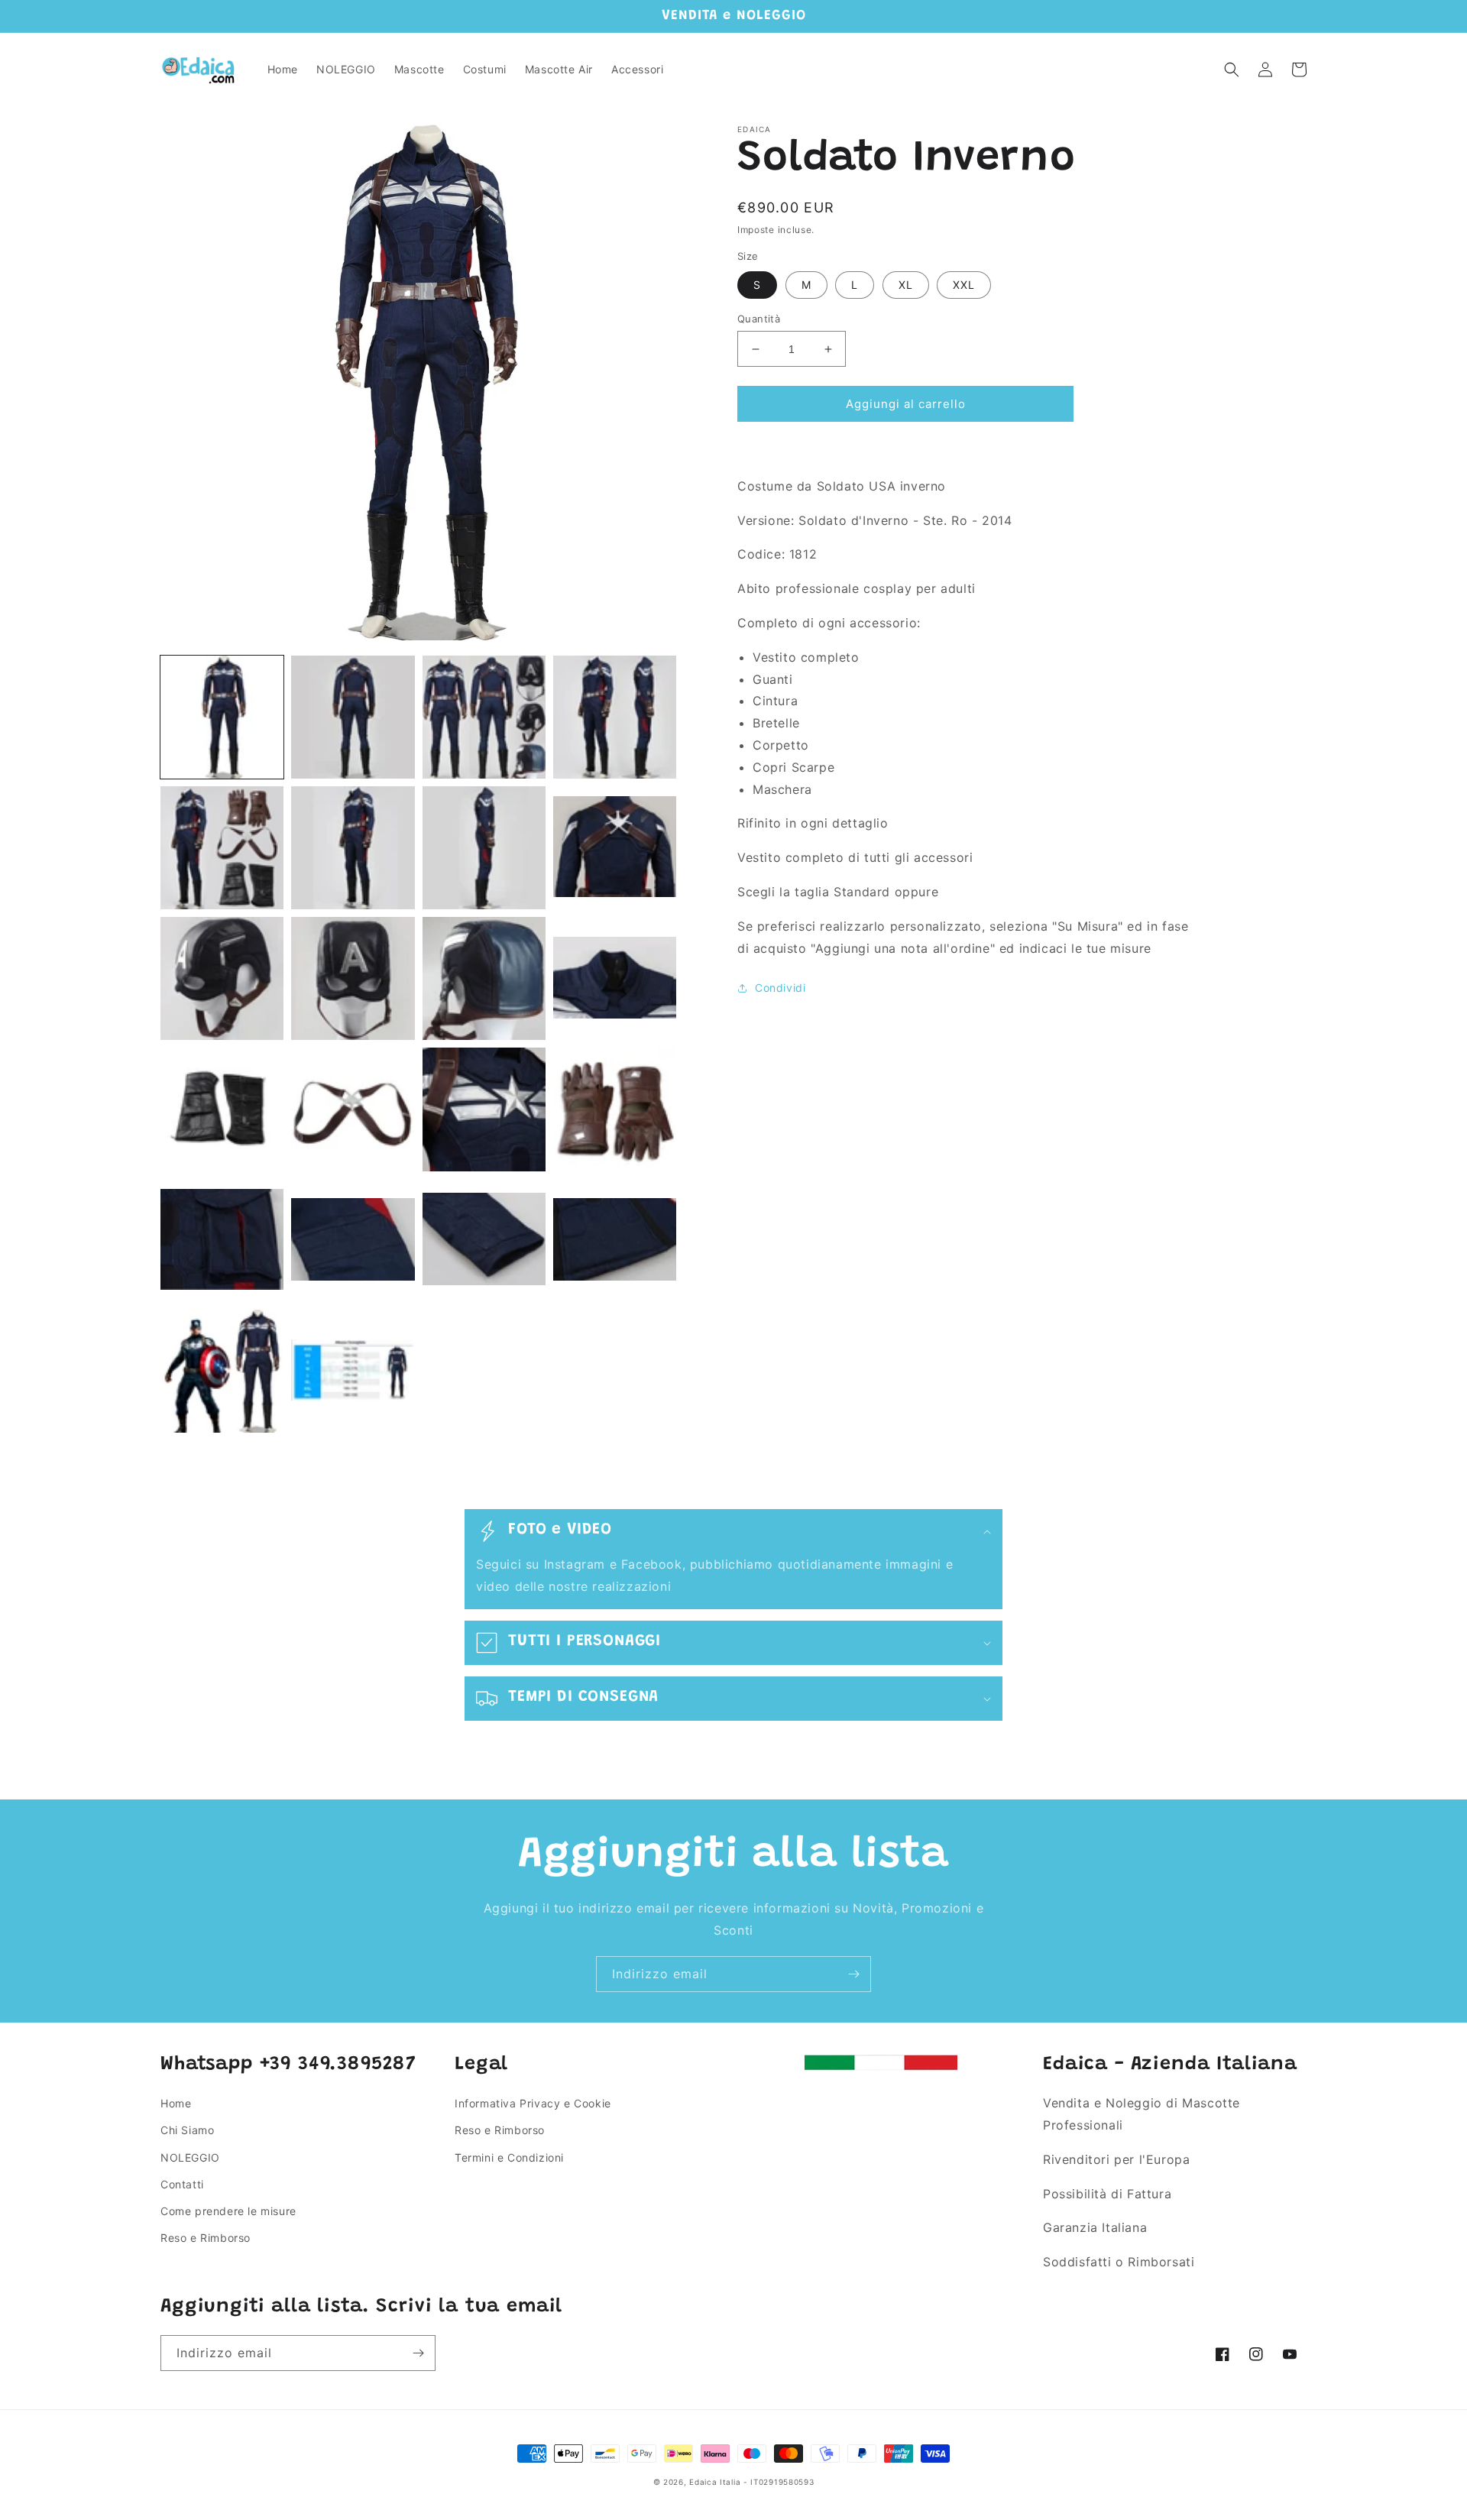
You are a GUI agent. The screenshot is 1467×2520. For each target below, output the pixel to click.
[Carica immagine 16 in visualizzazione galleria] (615, 1109)
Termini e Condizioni (509, 2157)
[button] (1232, 70)
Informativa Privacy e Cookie (533, 2103)
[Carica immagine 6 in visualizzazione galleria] (353, 848)
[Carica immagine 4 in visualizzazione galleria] (615, 717)
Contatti (182, 2184)
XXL (964, 285)
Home (176, 2103)
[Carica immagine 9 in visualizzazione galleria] (222, 978)
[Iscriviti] (853, 1974)
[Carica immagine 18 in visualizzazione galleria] (353, 1241)
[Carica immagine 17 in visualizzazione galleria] (222, 1241)
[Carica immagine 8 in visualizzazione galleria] (615, 848)
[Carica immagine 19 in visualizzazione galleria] (484, 1241)
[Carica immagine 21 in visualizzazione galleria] (222, 1371)
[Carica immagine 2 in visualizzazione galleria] (353, 717)
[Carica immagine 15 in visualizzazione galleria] (484, 1109)
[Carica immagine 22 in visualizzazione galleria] (353, 1371)
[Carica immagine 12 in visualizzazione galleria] (615, 978)
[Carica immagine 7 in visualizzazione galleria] (484, 848)
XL (906, 285)
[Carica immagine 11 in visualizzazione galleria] (484, 978)
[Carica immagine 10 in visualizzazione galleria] (353, 978)
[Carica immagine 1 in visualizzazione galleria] (222, 717)
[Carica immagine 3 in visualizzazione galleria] (484, 717)
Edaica (703, 2482)
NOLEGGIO (190, 2157)
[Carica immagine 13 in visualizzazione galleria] (222, 1109)
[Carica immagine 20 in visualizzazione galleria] (615, 1241)
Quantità (759, 319)
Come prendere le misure (228, 2211)
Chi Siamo (187, 2130)
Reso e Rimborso (206, 2238)
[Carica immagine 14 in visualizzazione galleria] (353, 1109)
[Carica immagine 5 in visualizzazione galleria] (222, 848)
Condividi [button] (780, 988)
